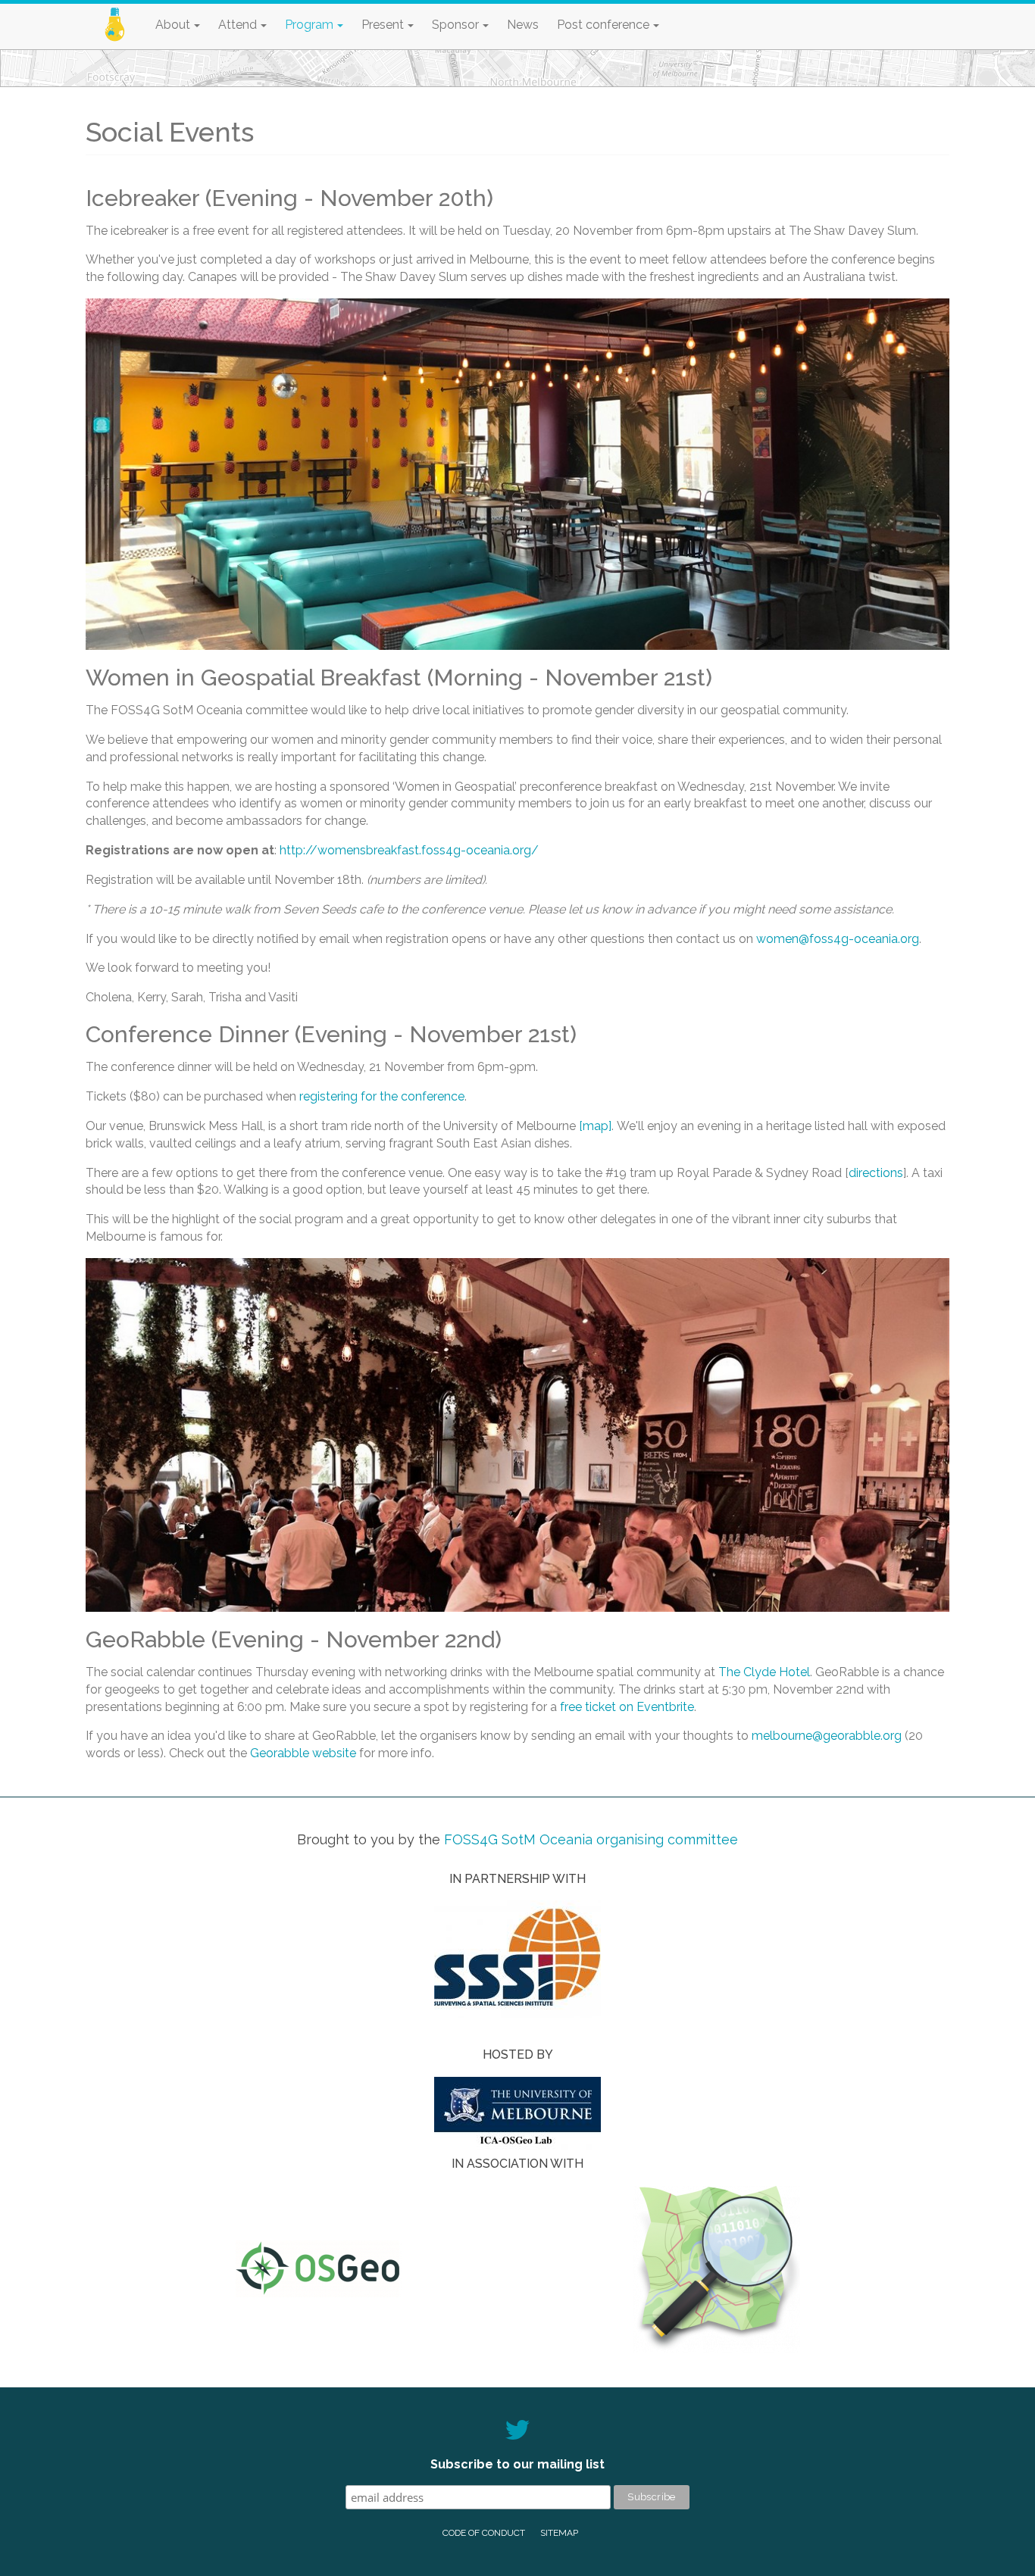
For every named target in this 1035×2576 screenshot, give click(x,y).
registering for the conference (382, 1096)
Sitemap (559, 2533)
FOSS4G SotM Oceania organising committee (591, 1839)
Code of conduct (484, 2533)
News (523, 25)
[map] (595, 1126)
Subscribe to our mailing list (517, 2464)
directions (876, 1173)
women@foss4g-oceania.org (838, 939)
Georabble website (303, 1753)
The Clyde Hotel (764, 1672)
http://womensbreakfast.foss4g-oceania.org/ (409, 850)
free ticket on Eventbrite (627, 1707)
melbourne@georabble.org (827, 1736)
